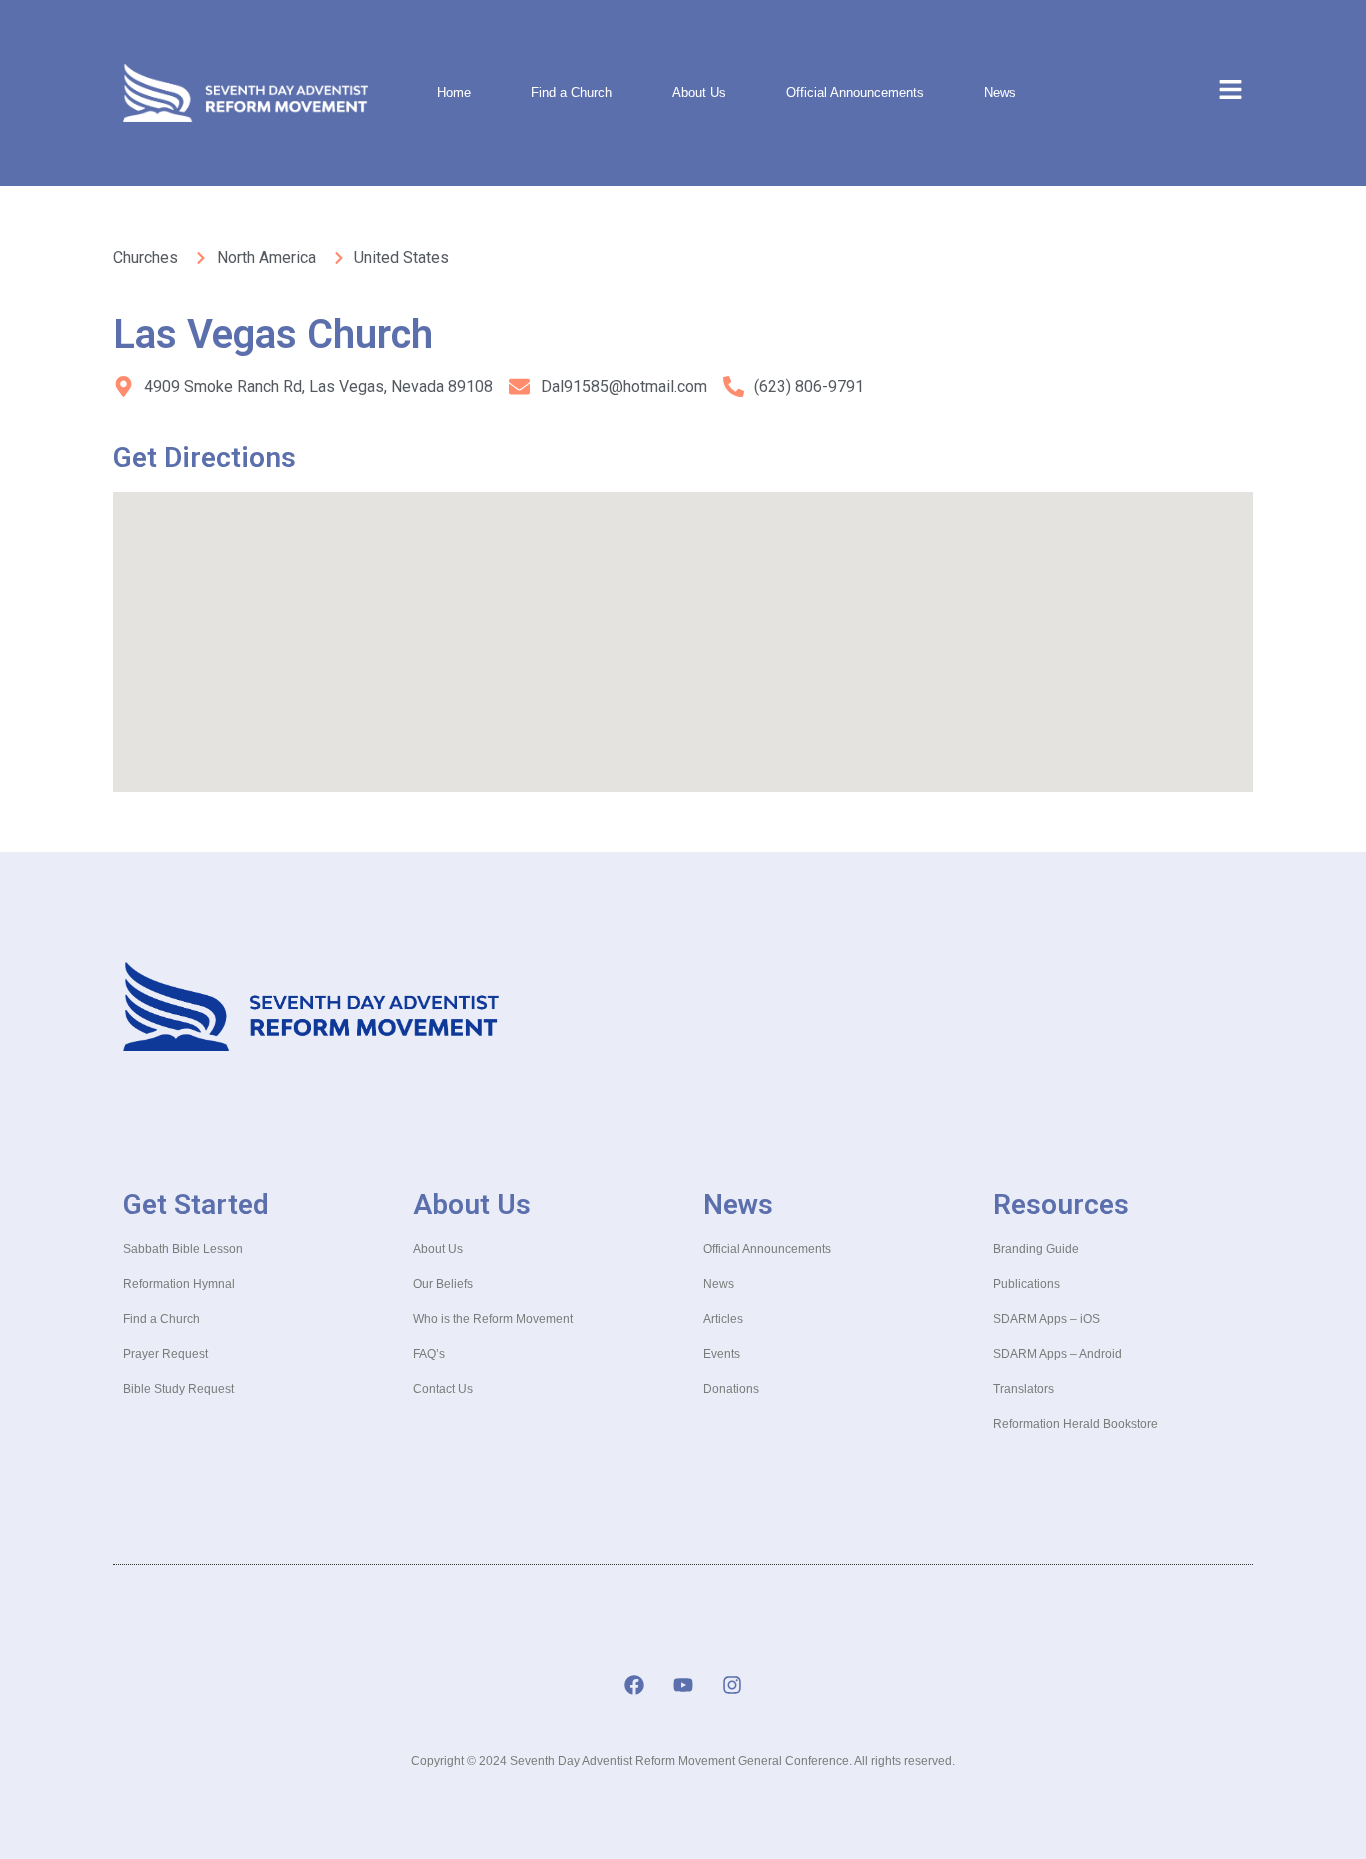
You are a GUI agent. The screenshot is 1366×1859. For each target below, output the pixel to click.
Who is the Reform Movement (493, 1319)
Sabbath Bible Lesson (183, 1249)
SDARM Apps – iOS (1046, 1319)
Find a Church (571, 92)
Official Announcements (855, 92)
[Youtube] (683, 1685)
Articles (723, 1319)
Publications (1026, 1284)
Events (721, 1354)
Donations (731, 1389)
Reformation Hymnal (179, 1284)
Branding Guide (1036, 1249)
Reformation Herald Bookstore (1075, 1424)
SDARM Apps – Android (1057, 1354)
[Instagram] (732, 1685)
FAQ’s (429, 1354)
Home (454, 92)
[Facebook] (634, 1685)
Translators (1023, 1389)
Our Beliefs (443, 1284)
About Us (699, 92)
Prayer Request (165, 1354)
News (1000, 92)
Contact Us (443, 1389)
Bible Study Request (178, 1389)
